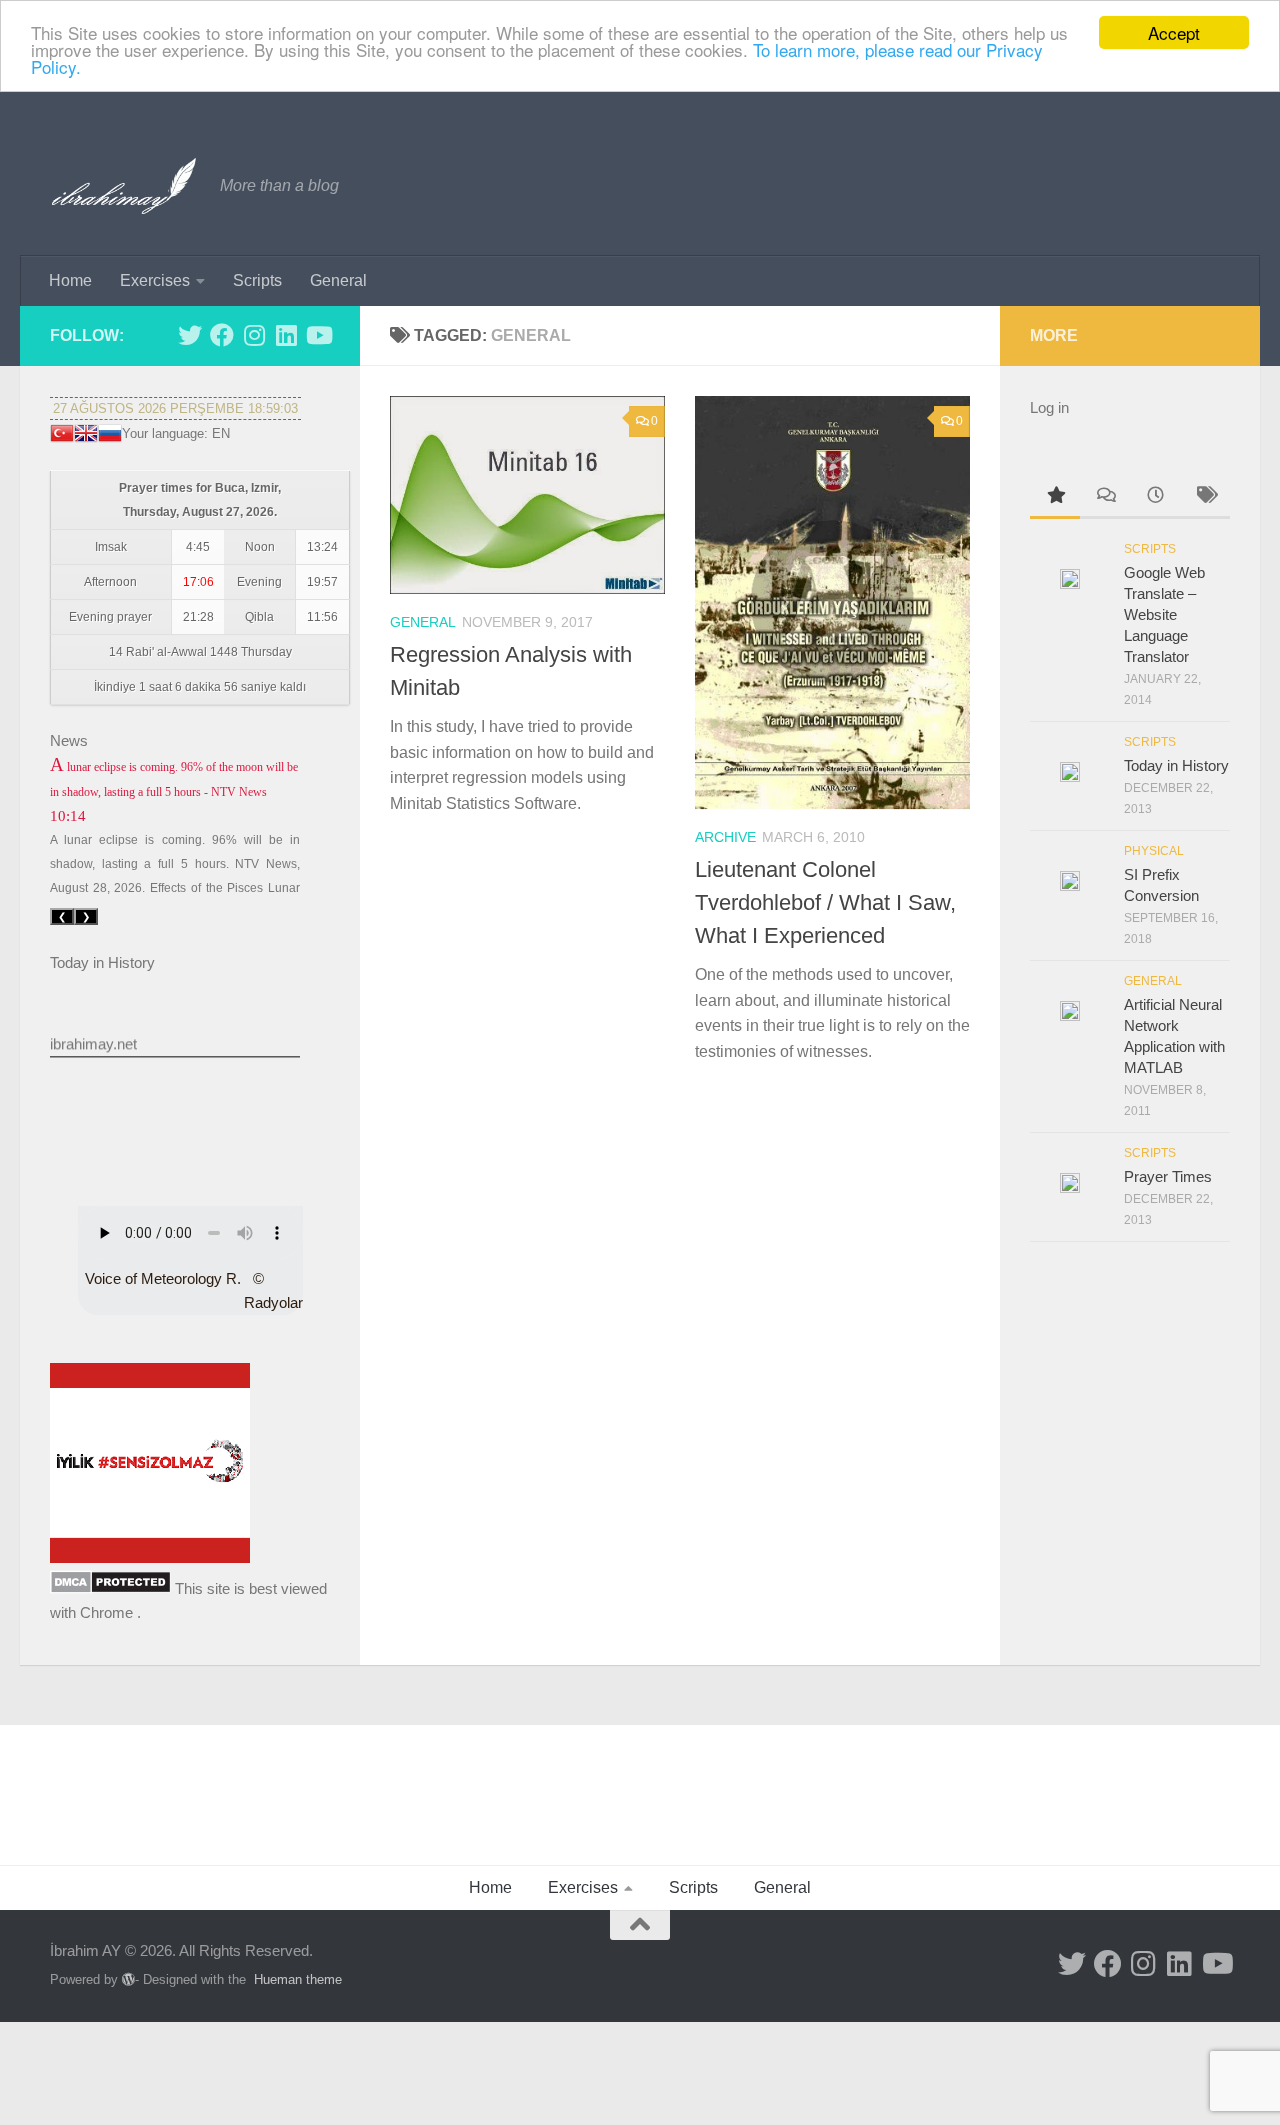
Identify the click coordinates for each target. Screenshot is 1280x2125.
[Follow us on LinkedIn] (286, 335)
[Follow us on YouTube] (318, 335)
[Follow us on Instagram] (254, 335)
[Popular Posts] (1055, 497)
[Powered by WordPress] (128, 1979)
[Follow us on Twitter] (190, 335)
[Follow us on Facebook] (222, 335)
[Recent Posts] (1155, 497)
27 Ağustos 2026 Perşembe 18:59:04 (175, 408)
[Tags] (1205, 497)
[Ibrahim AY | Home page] (125, 186)
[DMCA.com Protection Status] (110, 1588)
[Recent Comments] (1105, 497)
